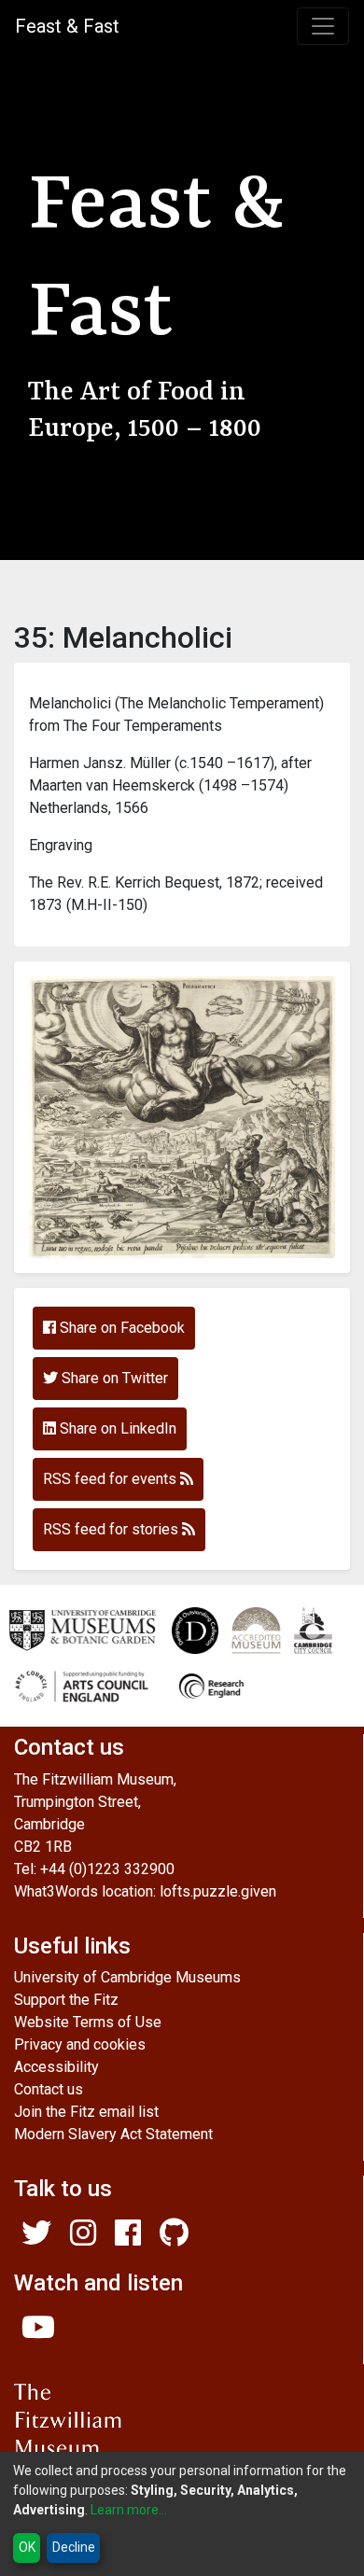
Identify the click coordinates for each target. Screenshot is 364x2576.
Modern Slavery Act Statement (113, 2134)
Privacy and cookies (80, 2044)
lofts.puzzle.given (218, 1891)
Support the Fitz (66, 2000)
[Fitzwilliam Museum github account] (174, 2239)
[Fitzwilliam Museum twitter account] (36, 2239)
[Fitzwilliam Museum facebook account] (128, 2239)
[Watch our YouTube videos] (38, 2333)
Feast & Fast (67, 26)
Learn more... (129, 2510)
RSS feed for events (112, 1479)
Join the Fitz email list (86, 2112)
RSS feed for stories (112, 1529)
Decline (74, 2547)
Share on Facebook (120, 1328)
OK (27, 2547)
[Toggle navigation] (323, 26)
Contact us (49, 2089)
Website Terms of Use (88, 2022)
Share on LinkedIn (116, 1428)
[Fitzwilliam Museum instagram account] (83, 2239)
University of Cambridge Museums (127, 1977)
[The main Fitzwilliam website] (182, 2433)
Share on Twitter (113, 1378)
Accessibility (56, 2067)
